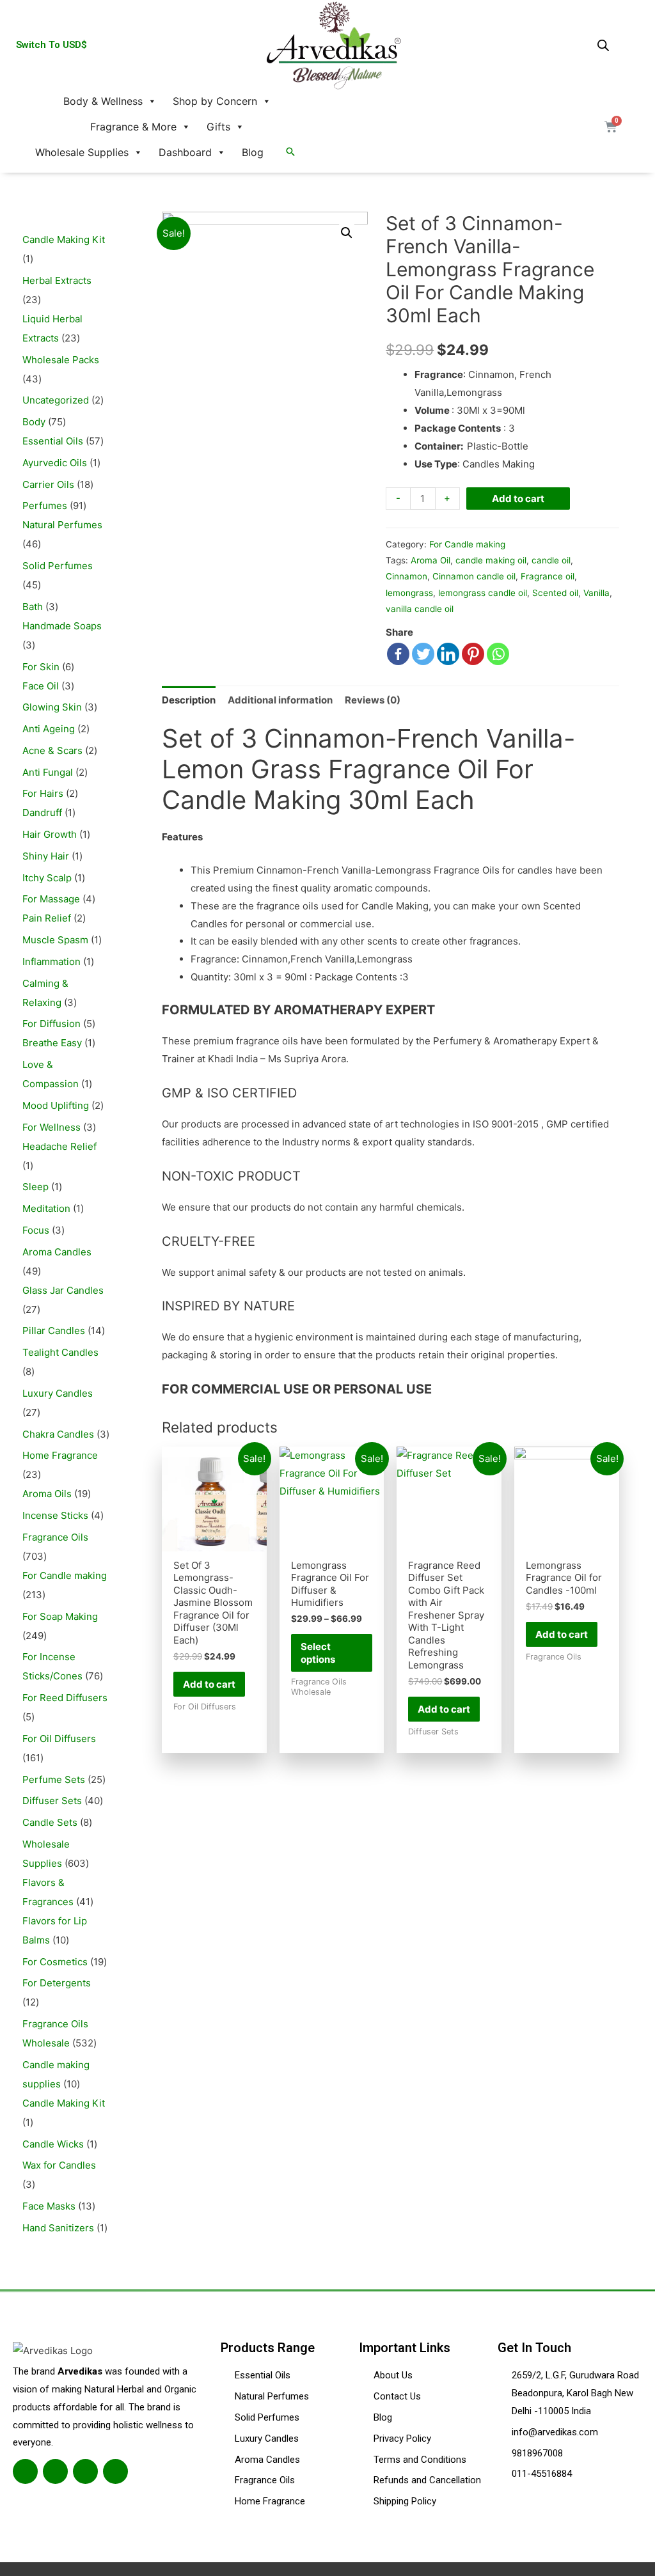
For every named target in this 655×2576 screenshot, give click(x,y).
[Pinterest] (473, 654)
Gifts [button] (218, 127)
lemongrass (409, 593)
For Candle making (467, 544)
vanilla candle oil (420, 609)
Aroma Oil (430, 560)
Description (189, 700)
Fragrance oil (548, 576)
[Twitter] (423, 654)
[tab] (189, 700)
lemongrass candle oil (483, 593)
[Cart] (611, 127)
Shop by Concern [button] (215, 101)
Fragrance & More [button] (133, 127)
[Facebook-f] (25, 2471)
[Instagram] (85, 2471)
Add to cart (518, 499)
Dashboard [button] (185, 152)
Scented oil (555, 593)
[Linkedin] (448, 654)
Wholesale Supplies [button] (82, 152)
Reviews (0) (373, 700)
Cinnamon (406, 576)
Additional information (280, 700)
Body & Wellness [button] (103, 101)
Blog (253, 152)
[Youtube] (115, 2471)
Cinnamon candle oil (474, 576)
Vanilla (596, 593)
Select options (318, 1653)
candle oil (551, 560)
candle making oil (491, 560)
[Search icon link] (290, 152)
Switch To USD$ (51, 45)
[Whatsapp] (498, 654)
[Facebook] (398, 654)
